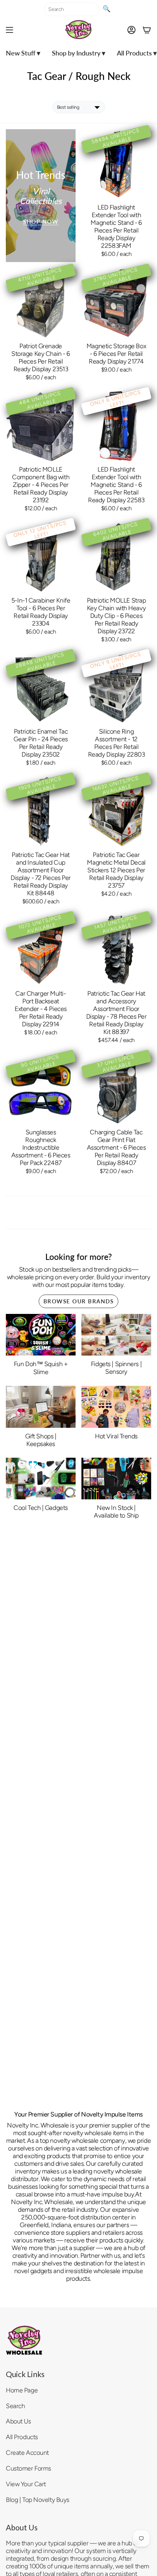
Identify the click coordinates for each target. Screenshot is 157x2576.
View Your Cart (26, 2484)
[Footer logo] (24, 2340)
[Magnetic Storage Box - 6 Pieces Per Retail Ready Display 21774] (116, 303)
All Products (22, 2437)
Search (15, 2406)
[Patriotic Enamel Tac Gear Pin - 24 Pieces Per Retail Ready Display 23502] (41, 688)
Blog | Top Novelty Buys (38, 2500)
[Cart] (147, 30)
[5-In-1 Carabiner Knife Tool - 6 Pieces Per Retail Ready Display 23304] (41, 557)
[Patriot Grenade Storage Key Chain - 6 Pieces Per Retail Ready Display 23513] (41, 303)
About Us (18, 2421)
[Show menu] (9, 30)
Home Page (22, 2390)
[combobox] (72, 9)
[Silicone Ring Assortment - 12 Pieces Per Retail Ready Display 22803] (116, 688)
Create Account (27, 2452)
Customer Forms (28, 2468)
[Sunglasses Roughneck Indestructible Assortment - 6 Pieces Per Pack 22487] (41, 1089)
